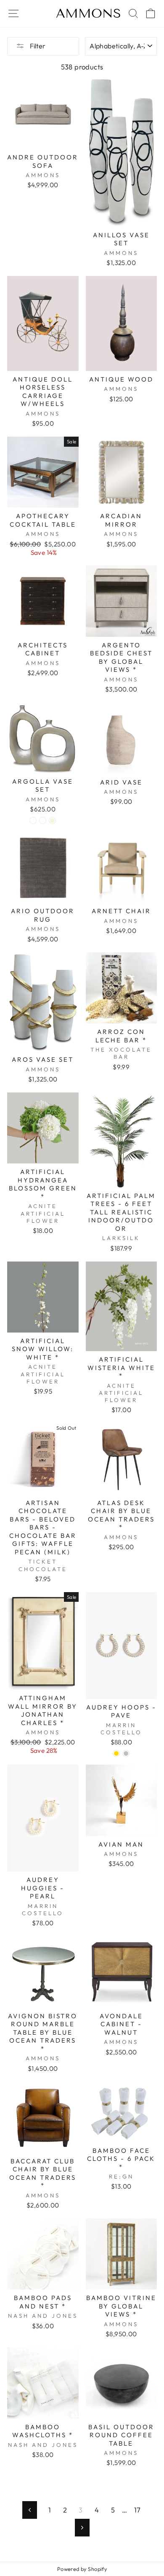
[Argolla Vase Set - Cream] (33, 820)
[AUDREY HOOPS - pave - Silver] (126, 1753)
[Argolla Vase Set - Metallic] (43, 820)
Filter (37, 46)
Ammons (89, 13)
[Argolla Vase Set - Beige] (52, 820)
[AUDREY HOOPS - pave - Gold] (116, 1753)
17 (138, 2510)
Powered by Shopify (82, 2569)
